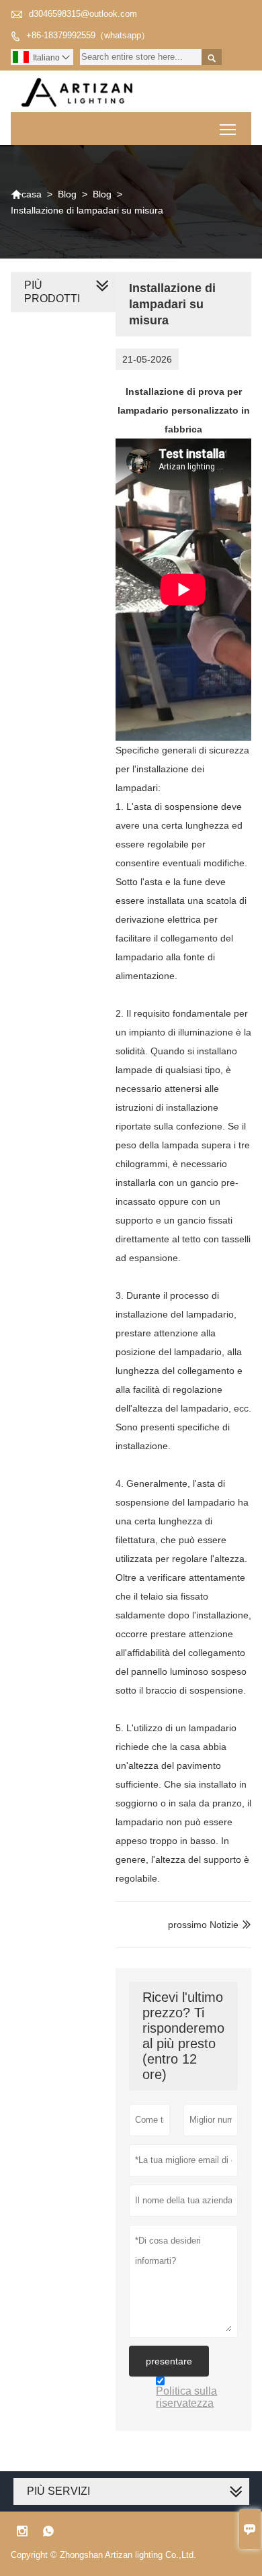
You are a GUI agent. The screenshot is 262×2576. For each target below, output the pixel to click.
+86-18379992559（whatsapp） (88, 35)
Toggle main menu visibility (228, 129)
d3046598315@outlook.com (83, 14)
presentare (169, 2361)
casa (26, 194)
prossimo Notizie (203, 1925)
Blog (67, 194)
